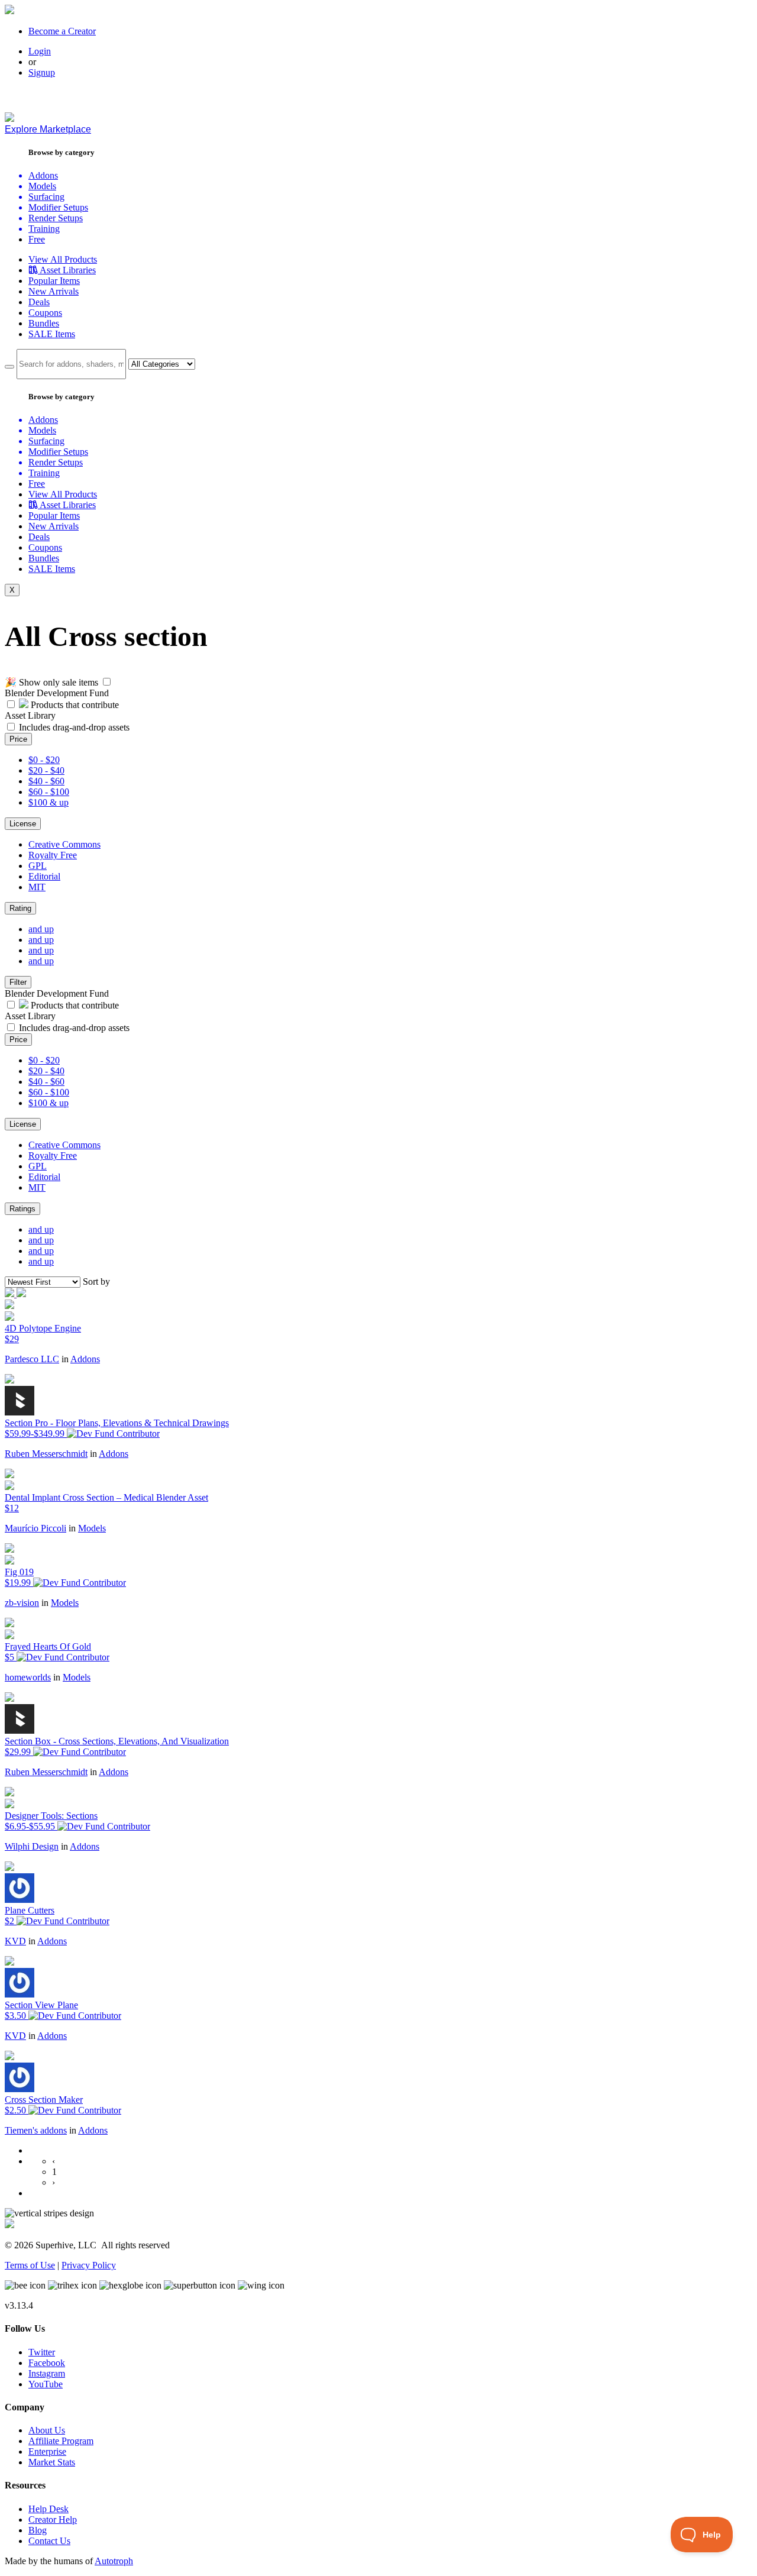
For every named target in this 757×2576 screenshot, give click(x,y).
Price (18, 739)
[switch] (107, 682)
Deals (39, 302)
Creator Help (53, 2520)
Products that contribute (74, 705)
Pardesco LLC (32, 1359)
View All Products (63, 259)
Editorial (44, 876)
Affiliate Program (61, 2441)
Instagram (47, 2373)
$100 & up (48, 802)
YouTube (46, 2384)
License (23, 824)
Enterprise (47, 2451)
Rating (20, 908)
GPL (38, 866)
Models (92, 1528)
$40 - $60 (46, 781)
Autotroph (114, 2561)
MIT (37, 887)
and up (41, 929)
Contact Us (49, 2541)
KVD (15, 1941)
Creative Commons (64, 844)
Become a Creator (62, 31)
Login (40, 51)
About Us (47, 2430)
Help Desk (48, 2509)
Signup (42, 72)
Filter (18, 982)
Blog (38, 2530)
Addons (85, 1359)
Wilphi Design (32, 1846)
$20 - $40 (46, 770)
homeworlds (28, 1677)
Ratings (22, 1209)
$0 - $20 (44, 760)
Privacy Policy (89, 2265)
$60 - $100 (49, 792)
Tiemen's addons (36, 2130)
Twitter (42, 2352)
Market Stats (52, 2462)
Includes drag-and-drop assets (74, 727)
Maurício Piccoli (35, 1528)
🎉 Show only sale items (51, 682)
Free (37, 239)
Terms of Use (30, 2265)
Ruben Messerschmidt (46, 1454)
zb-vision (22, 1603)
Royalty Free (53, 855)
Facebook (47, 2363)
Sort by (96, 1281)
